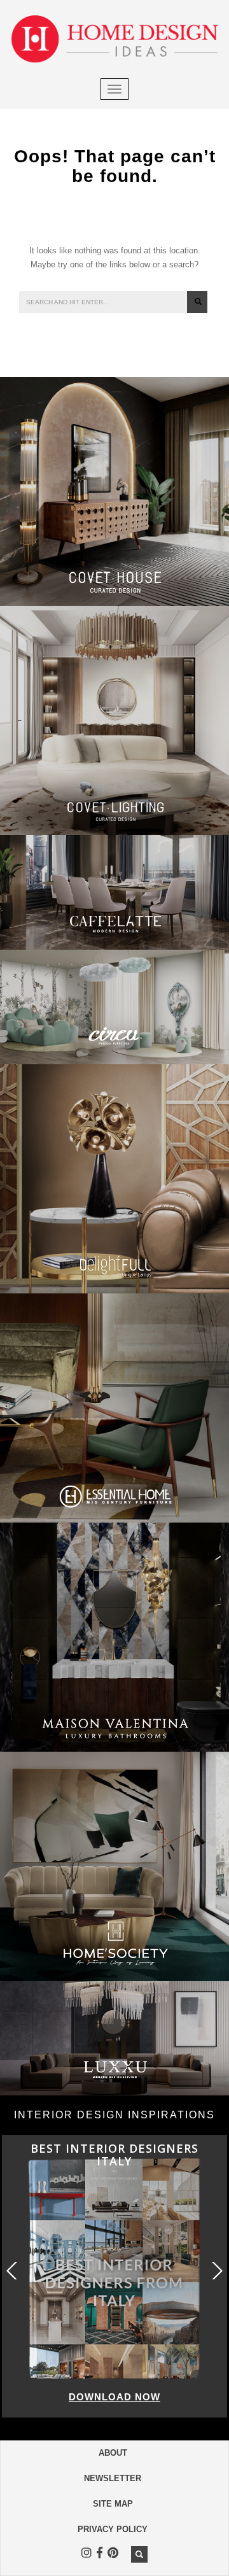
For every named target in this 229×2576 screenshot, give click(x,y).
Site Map (113, 2504)
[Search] (197, 302)
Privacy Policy (113, 2529)
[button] (216, 2271)
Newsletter (113, 2478)
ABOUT (113, 2453)
